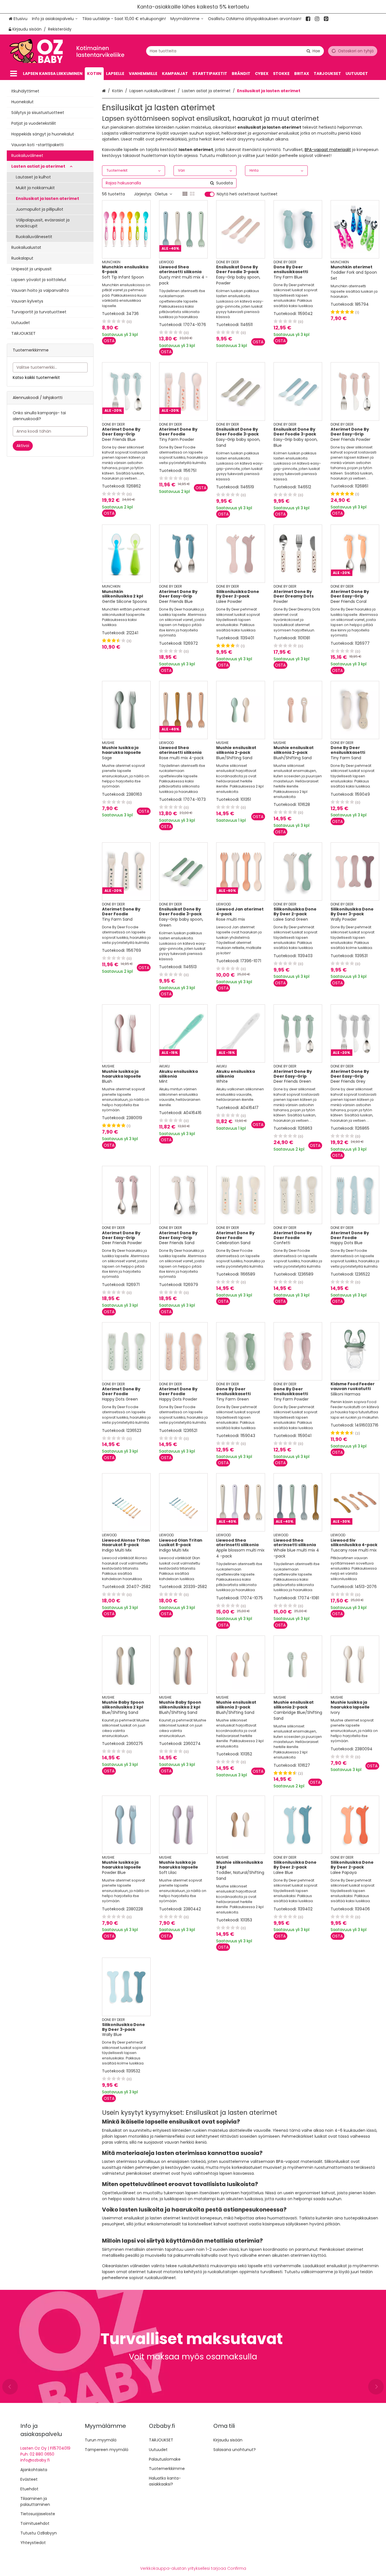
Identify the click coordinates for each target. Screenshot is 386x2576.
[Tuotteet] (14, 74)
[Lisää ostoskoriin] (109, 341)
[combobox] (235, 51)
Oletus (161, 194)
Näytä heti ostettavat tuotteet (247, 194)
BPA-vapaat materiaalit (328, 150)
